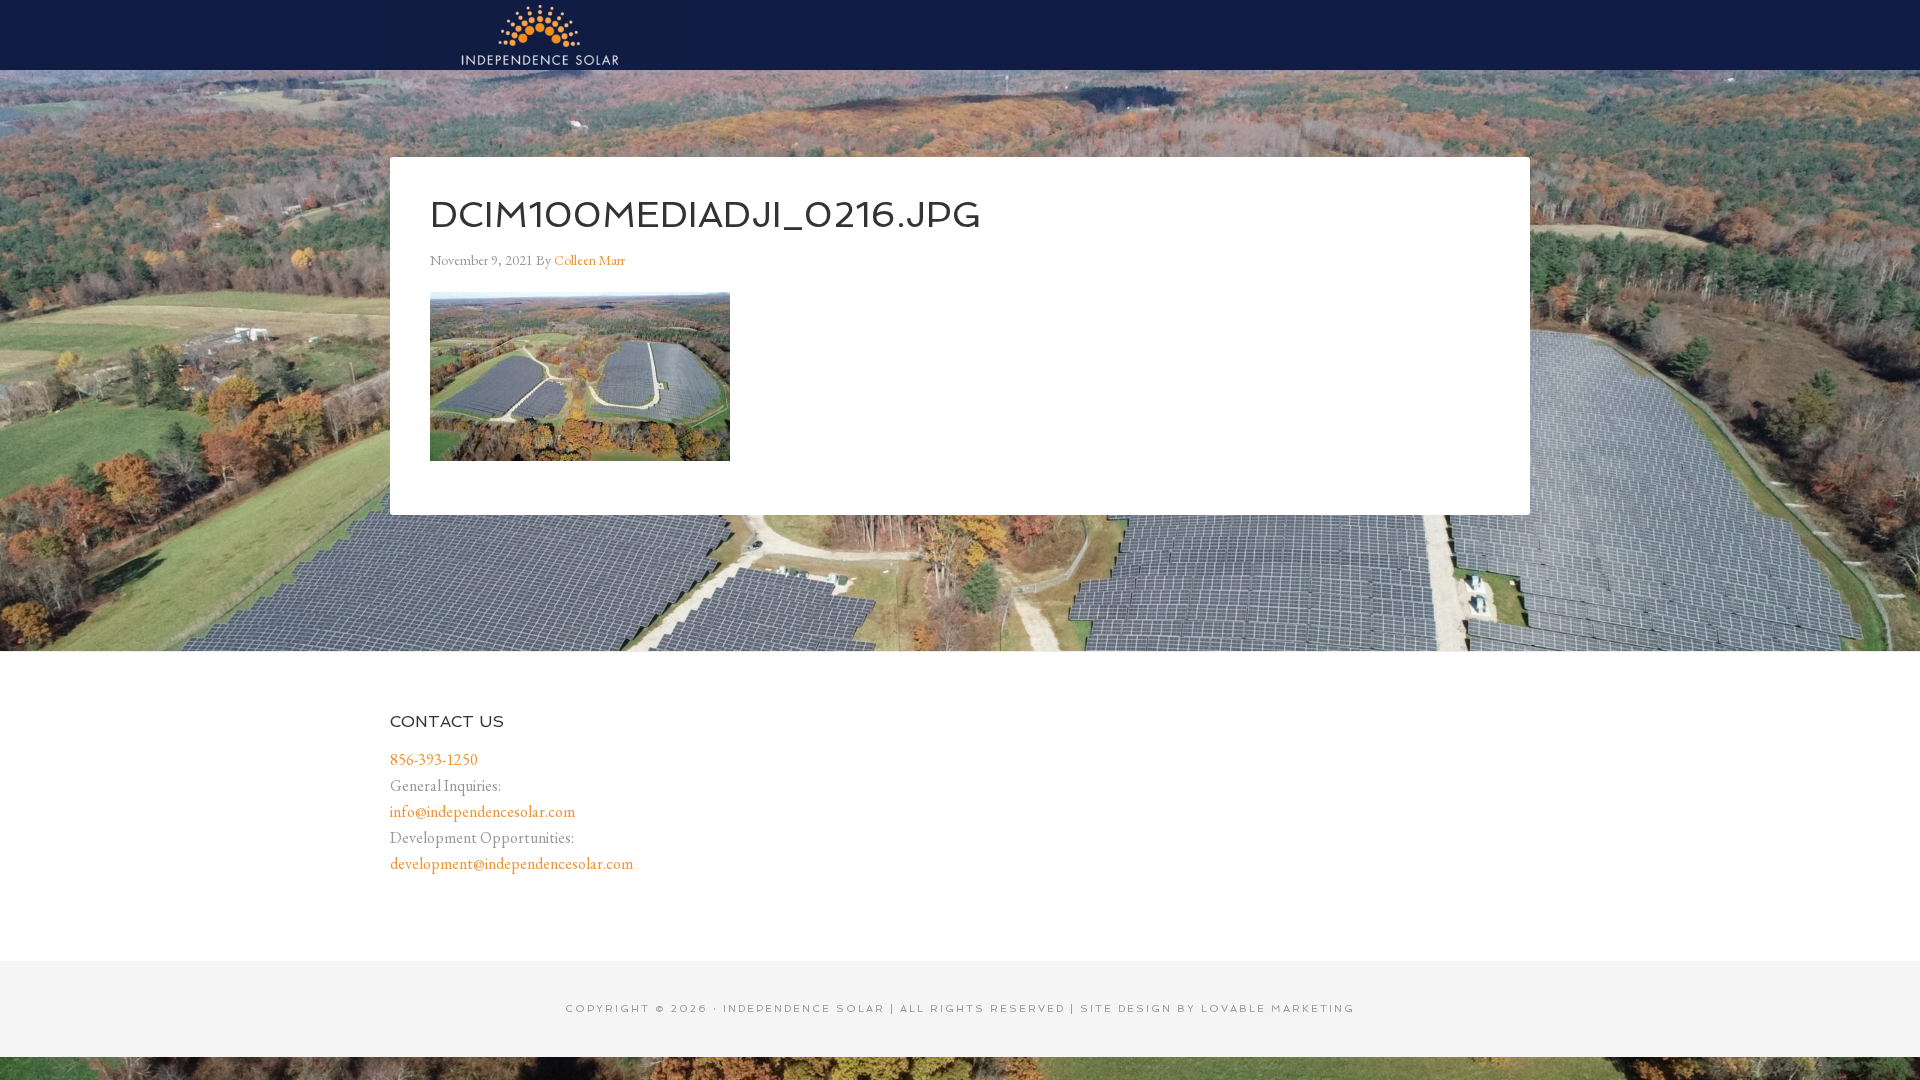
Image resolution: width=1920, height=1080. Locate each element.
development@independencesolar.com (511, 863)
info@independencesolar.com (482, 811)
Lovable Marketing (1278, 1008)
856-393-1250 (434, 759)
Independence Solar (540, 35)
